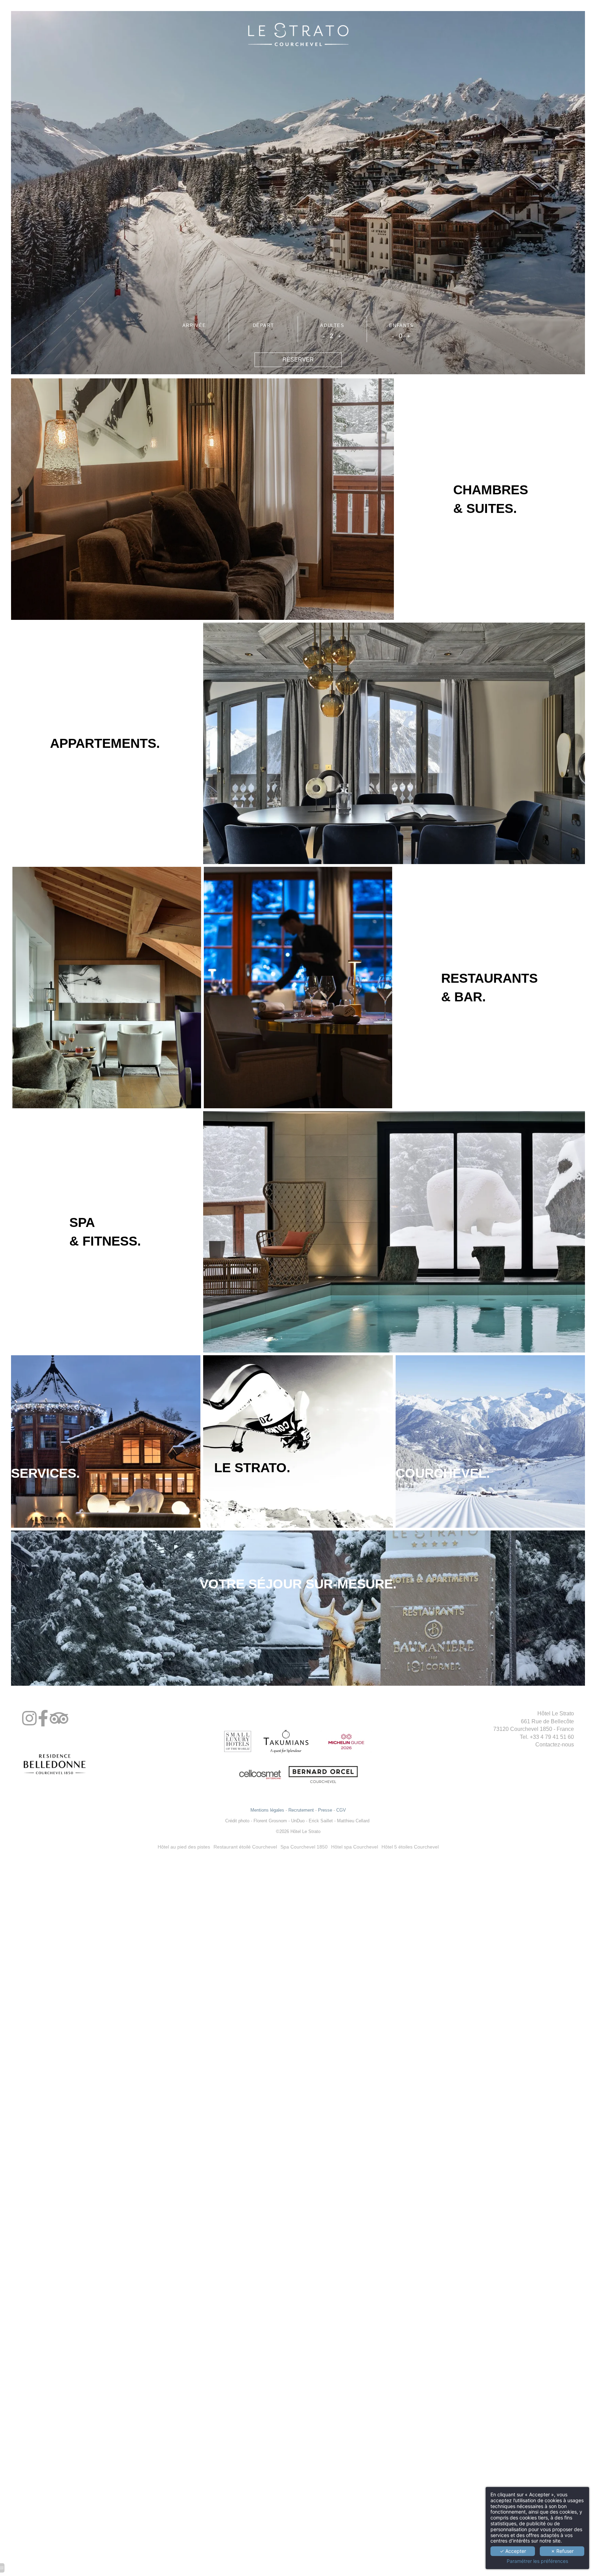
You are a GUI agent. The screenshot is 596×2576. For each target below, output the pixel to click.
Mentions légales (267, 1810)
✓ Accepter (513, 2551)
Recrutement (301, 1810)
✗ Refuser (562, 2551)
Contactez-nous (555, 1745)
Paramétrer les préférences (537, 2561)
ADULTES (332, 325)
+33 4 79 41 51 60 (552, 1737)
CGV (341, 1810)
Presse (325, 1810)
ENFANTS (401, 325)
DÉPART (264, 325)
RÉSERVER (298, 360)
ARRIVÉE (194, 325)
